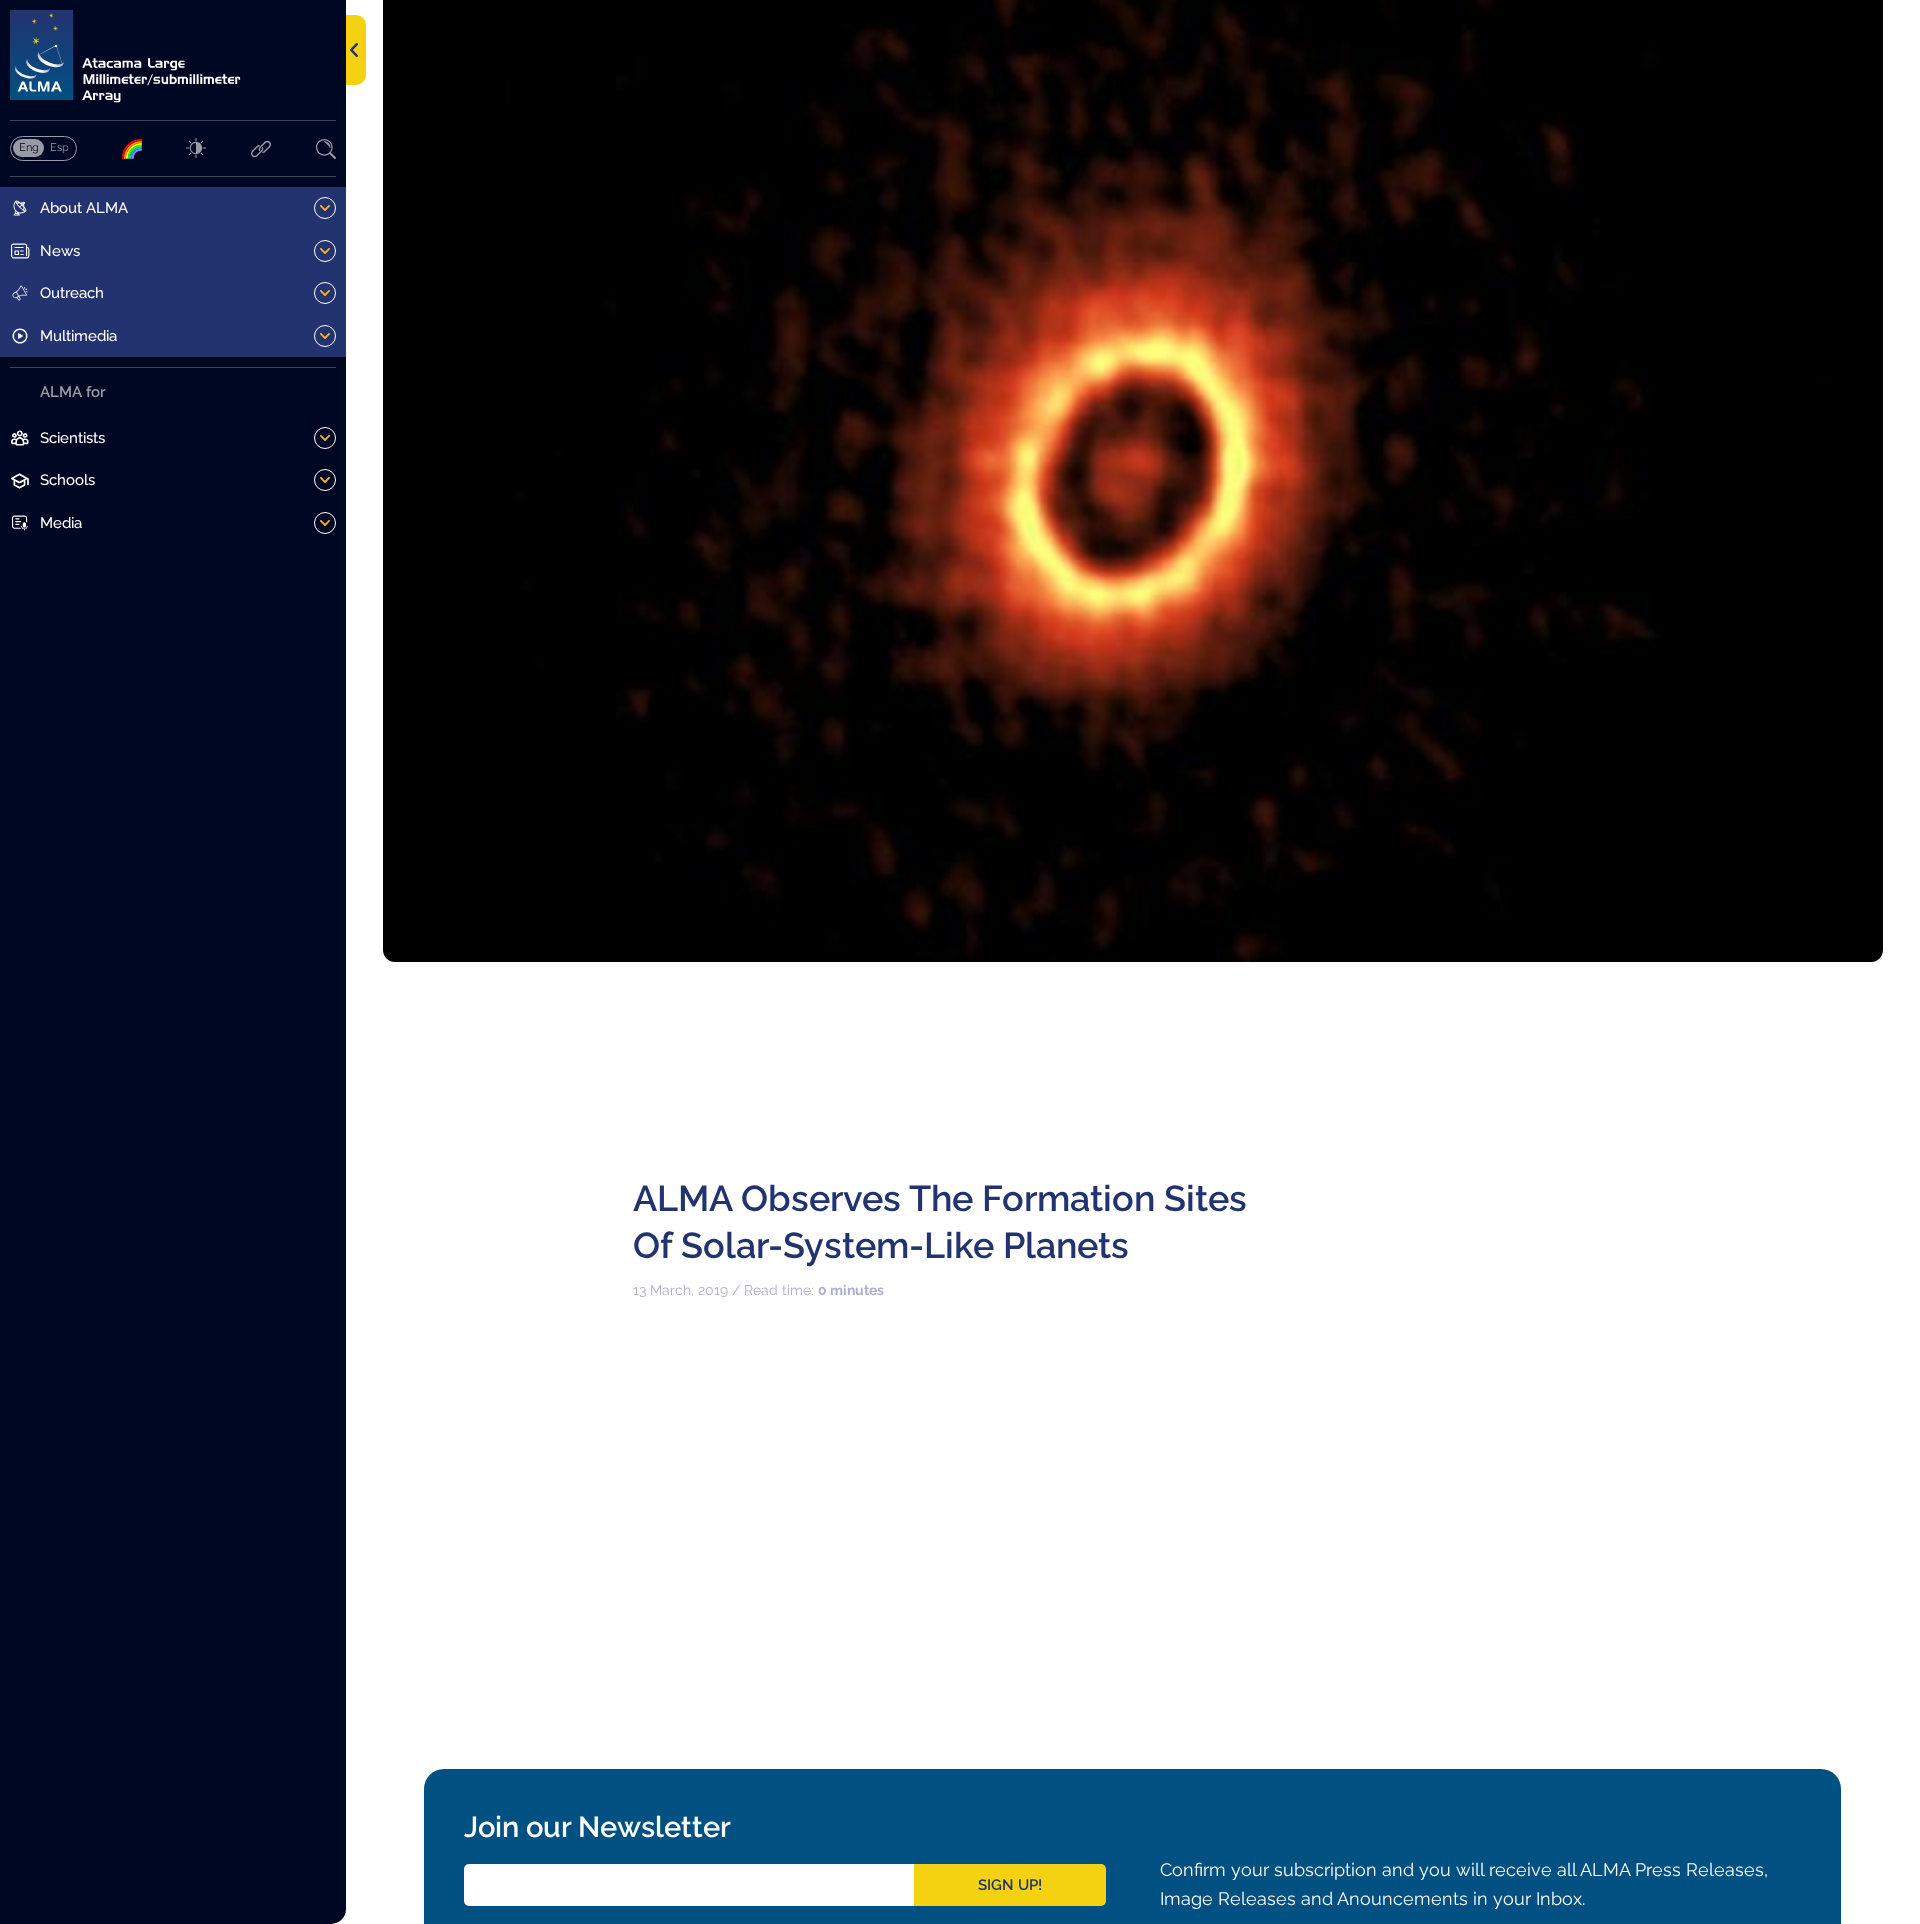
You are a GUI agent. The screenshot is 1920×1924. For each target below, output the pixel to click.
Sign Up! (1010, 1885)
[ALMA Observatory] (173, 56)
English (28, 147)
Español (59, 147)
